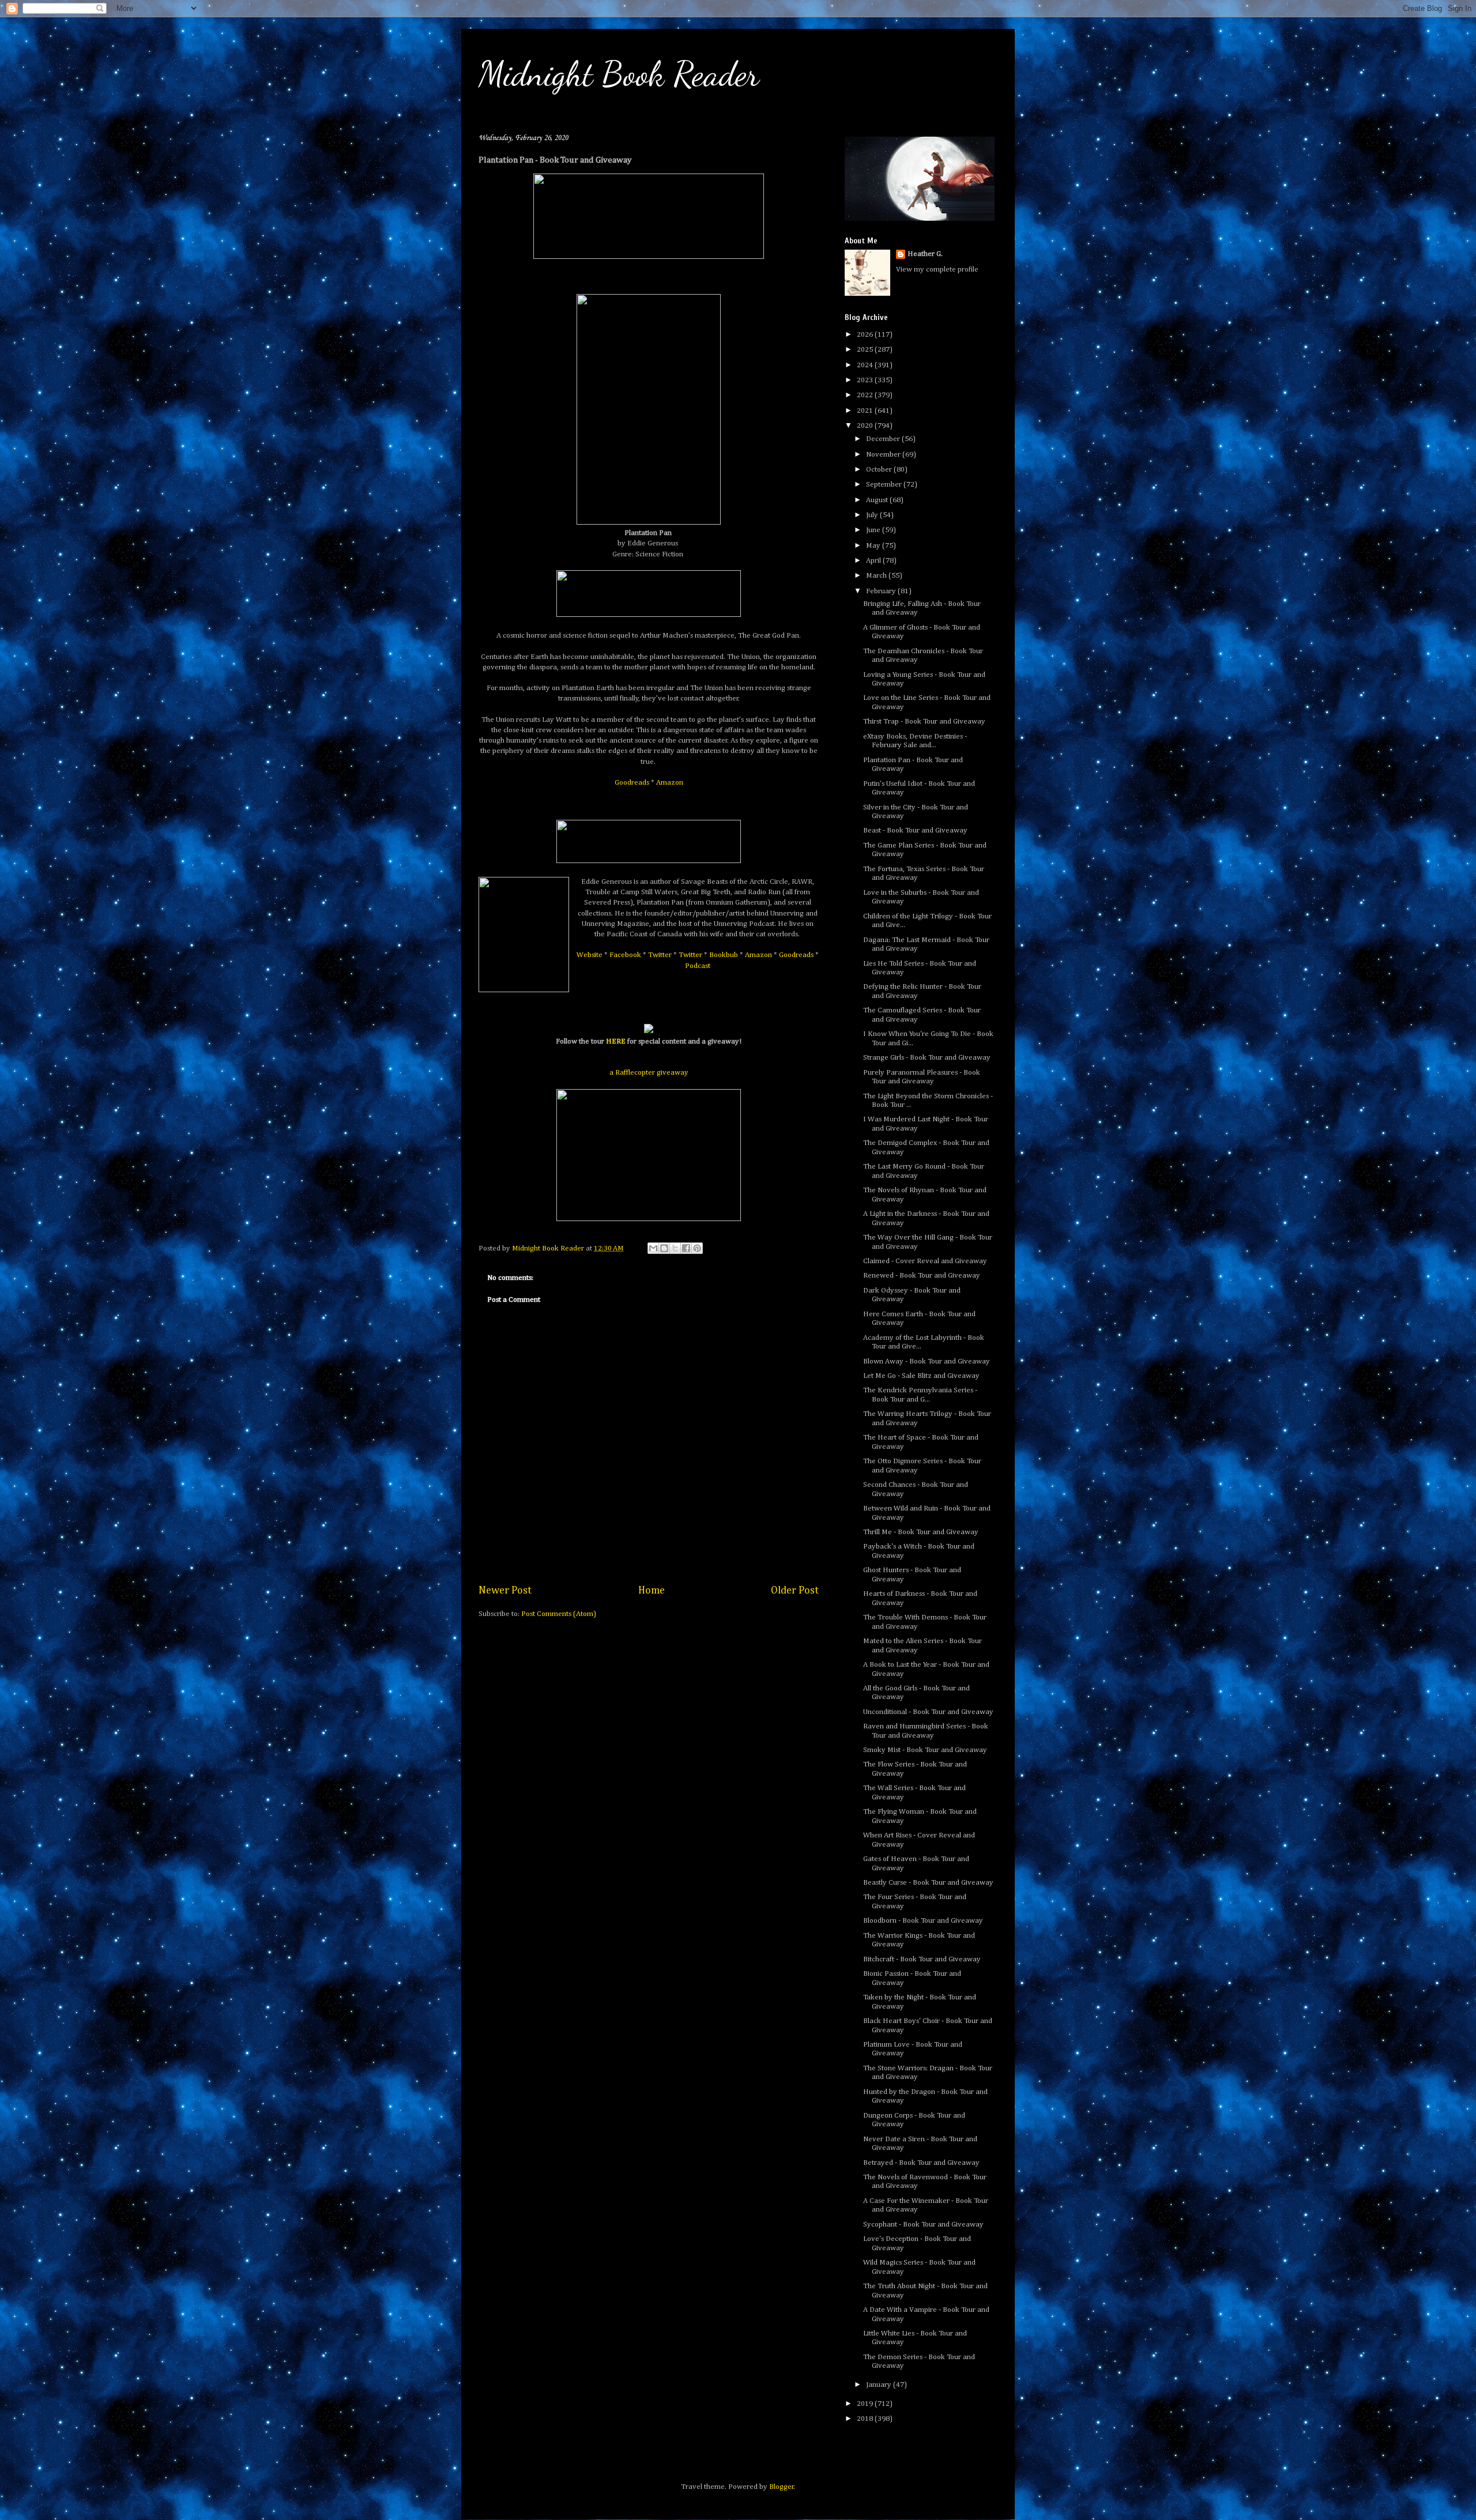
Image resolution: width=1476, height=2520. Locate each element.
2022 (866, 395)
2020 (866, 426)
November (884, 455)
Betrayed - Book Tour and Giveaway (921, 2163)
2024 (866, 365)
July (873, 515)
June (874, 530)
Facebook (625, 955)
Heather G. (925, 254)
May (874, 546)
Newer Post (505, 1591)
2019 (866, 2404)
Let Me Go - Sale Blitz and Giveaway (921, 1376)
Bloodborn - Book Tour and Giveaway (923, 1921)
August (878, 500)
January (880, 2385)
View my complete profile (937, 270)
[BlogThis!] (664, 1248)
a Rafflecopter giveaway (649, 1073)
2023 (866, 380)
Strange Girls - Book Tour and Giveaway (927, 1058)
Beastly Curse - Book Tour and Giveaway (928, 1883)
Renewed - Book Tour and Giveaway (922, 1276)
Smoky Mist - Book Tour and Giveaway (925, 1750)
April (874, 561)
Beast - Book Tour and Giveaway (915, 830)
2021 (866, 411)
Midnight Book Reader (619, 74)
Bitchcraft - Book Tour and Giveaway (922, 1959)
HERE (616, 1041)
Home (652, 1591)
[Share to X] (675, 1248)
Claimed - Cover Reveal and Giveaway (925, 1261)
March (877, 576)
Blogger (782, 2487)
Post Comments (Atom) (559, 1614)
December (884, 439)
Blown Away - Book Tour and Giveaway (927, 1361)
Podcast (698, 966)
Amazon (670, 783)
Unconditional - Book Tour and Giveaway (928, 1712)
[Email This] (653, 1248)
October (880, 470)
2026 (866, 335)
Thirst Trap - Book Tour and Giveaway (924, 722)
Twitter (660, 955)
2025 (866, 350)
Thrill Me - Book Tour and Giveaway (921, 1532)
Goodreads (632, 783)
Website (590, 955)
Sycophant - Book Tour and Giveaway (923, 2225)
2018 (866, 2419)
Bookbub (724, 955)
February (882, 591)
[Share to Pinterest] (697, 1248)
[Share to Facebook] (686, 1248)
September (885, 485)
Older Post (795, 1591)
